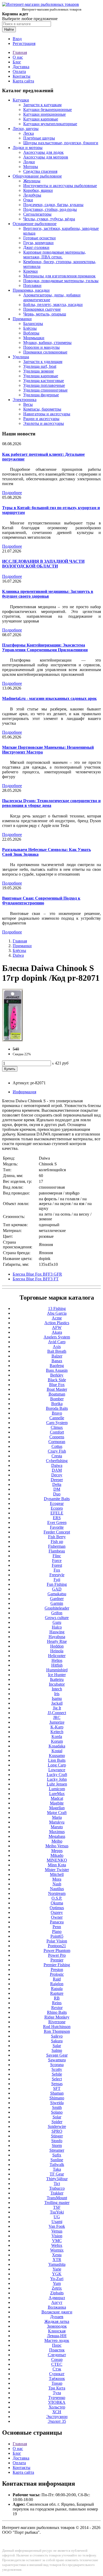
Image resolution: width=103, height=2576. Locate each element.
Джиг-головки (36, 247)
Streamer (57, 2150)
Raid (57, 1979)
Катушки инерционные (45, 114)
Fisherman (57, 1546)
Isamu (57, 1698)
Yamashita (57, 2264)
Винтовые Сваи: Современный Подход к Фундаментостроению (41, 901)
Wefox (57, 2245)
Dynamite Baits (57, 1499)
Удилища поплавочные (44, 385)
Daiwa (18, 955)
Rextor (57, 2008)
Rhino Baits (57, 2012)
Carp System (57, 1423)
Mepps (57, 1851)
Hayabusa (57, 1637)
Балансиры (33, 324)
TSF (57, 2207)
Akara (57, 1332)
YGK (57, 2274)
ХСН (57, 2412)
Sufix (57, 2155)
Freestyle (57, 1575)
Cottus (57, 1446)
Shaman (57, 2093)
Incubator (57, 1684)
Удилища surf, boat (40, 366)
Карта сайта (23, 81)
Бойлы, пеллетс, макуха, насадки (53, 304)
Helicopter (57, 1656)
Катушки (21, 100)
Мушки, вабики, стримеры (47, 343)
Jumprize (57, 1722)
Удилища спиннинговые (45, 390)
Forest (57, 1565)
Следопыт (57, 2355)
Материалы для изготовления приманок (59, 276)
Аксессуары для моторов (46, 157)
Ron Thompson (57, 2031)
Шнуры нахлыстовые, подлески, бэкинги (61, 143)
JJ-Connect (57, 1713)
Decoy (57, 1475)
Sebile (57, 2074)
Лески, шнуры (26, 129)
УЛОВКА (57, 2402)
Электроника (25, 400)
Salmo (57, 2050)
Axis (57, 1347)
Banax (57, 1361)
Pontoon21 (57, 1946)
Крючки (31, 271)
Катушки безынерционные (48, 110)
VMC (57, 2241)
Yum (57, 2283)
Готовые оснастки (39, 238)
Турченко (57, 2398)
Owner (57, 1917)
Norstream (57, 1893)
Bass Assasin (57, 1370)
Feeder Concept (57, 1532)
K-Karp (57, 1727)
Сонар (57, 2359)
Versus (57, 2231)
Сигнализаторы (37, 214)
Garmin (57, 1603)
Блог (17, 62)
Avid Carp (57, 1342)
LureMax (57, 1794)
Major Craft (57, 1813)
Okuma (57, 1903)
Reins (57, 2003)
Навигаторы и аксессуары (47, 414)
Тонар (57, 2383)
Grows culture (57, 1618)
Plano (57, 1931)
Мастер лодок (57, 2340)
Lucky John (57, 1779)
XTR (57, 2260)
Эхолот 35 (57, 2421)
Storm (57, 2145)
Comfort (57, 1432)
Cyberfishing (57, 1461)
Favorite (57, 1527)
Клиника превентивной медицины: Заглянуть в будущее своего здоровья (48, 594)
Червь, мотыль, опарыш (45, 314)
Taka (57, 2169)
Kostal (57, 1751)
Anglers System (57, 1337)
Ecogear (57, 1503)
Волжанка (57, 2307)
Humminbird (57, 1670)
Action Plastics (57, 1323)
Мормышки (34, 338)
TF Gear (57, 2174)
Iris (57, 1694)
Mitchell (57, 1874)
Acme (57, 1318)
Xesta (57, 2255)
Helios (57, 1660)
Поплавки (32, 285)
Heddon (57, 1646)
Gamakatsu (57, 1594)
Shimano (57, 2098)
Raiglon (57, 1984)
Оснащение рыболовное (35, 224)
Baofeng (57, 1366)
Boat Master (57, 1389)
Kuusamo (57, 1756)
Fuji (57, 1580)
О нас (18, 57)
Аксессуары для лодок (43, 152)
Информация (24, 1092)
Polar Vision (57, 1941)
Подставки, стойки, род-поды (50, 209)
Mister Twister (57, 1870)
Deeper (57, 1480)
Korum (57, 1741)
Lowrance (57, 1770)
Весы (28, 404)
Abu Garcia (57, 1313)
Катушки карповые (41, 119)
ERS (57, 1518)
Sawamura (57, 2060)
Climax (57, 1427)
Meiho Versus (57, 1846)
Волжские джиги (57, 2312)
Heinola (57, 1651)
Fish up (57, 1542)
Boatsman (57, 1394)
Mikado (57, 1855)
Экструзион (57, 2417)
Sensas (57, 2084)
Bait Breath (57, 1351)
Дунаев (57, 2317)
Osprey (57, 1912)
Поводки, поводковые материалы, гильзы (61, 281)
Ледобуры (32, 195)
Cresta (57, 1456)
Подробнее (12, 493)
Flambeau (57, 1551)
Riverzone (57, 2022)
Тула (57, 2393)
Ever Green (57, 1522)
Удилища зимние (39, 371)
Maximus (57, 1832)
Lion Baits (57, 1760)
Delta (57, 1484)
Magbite (57, 1803)
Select (57, 2079)
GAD (57, 1589)
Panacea (57, 1922)
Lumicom (57, 1789)
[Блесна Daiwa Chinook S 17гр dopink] (13, 1040)
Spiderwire (57, 2126)
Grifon (57, 1613)
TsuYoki (57, 2212)
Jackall (57, 1703)
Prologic (57, 1974)
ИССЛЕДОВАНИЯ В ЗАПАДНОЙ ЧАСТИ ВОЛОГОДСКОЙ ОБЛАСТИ (43, 564)
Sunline (57, 2160)
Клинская (57, 2331)
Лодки (29, 162)
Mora (57, 1879)
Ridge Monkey (57, 2017)
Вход (17, 39)
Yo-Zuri (57, 2279)
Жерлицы (32, 181)
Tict (57, 2184)
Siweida (57, 2103)
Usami (57, 2222)
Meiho (57, 1841)
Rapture (57, 1993)
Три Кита (57, 2388)
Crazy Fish (57, 1451)
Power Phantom (57, 1950)
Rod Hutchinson (57, 2027)
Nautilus (57, 1889)
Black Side (57, 1380)
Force (57, 1561)
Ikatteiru (57, 1679)
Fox (57, 1570)
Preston (57, 1970)
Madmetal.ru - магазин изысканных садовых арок (49, 698)
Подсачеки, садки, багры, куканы (53, 205)
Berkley (57, 1375)
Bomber (57, 1399)
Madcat (57, 1798)
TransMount (57, 2198)
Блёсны (30, 328)
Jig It (57, 1708)
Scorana (57, 2065)
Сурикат (57, 2374)
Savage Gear (57, 2055)
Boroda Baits (57, 1408)
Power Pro (57, 1955)
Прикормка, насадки (31, 290)
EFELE (57, 1513)
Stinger (57, 2136)
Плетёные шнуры (39, 138)
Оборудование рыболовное (37, 176)
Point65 (57, 1936)
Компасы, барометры (42, 409)
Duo (57, 1494)
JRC (57, 1717)
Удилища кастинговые (44, 381)
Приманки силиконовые (45, 352)
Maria (57, 1817)
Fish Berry (57, 1537)
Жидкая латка (57, 2321)
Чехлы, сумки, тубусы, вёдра (49, 219)
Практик (57, 2350)
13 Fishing (57, 1308)
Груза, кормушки (38, 243)
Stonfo (57, 2141)
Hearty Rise (57, 1641)
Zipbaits (57, 2293)
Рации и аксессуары (41, 419)
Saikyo (57, 2036)
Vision (57, 2236)
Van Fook (57, 2226)
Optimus (57, 1908)
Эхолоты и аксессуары (44, 423)
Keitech (57, 1732)
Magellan (57, 1808)
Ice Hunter (57, 1675)
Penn (57, 1927)
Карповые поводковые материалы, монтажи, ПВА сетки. (55, 255)
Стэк (57, 2369)
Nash (57, 1884)
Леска (29, 133)
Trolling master (57, 2203)
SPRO (57, 2131)
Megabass (57, 1836)
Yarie (57, 2269)
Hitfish (57, 1665)
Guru (57, 1622)
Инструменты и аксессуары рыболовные (60, 186)
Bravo (57, 1413)
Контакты (22, 76)
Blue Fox (57, 1385)
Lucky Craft (57, 1775)
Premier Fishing (57, 1965)
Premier (57, 1960)
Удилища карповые (41, 376)
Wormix (57, 2250)
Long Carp (57, 1765)
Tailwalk (57, 2165)
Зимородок (57, 2326)
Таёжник (57, 2379)
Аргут (57, 2302)
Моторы (31, 167)
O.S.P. (57, 1898)
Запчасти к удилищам (43, 362)
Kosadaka (57, 1746)
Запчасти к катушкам (42, 105)
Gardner (57, 1599)
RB (57, 1998)
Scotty (57, 2069)
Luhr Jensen (57, 1784)
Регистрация (24, 43)
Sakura (57, 2041)
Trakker (57, 2193)
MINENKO (57, 1860)
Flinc (57, 1556)
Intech (57, 1689)
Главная (20, 52)
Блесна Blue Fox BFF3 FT (36, 1279)
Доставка (21, 67)
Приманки (22, 319)
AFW (57, 1327)
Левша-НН (57, 2336)
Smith (57, 2107)
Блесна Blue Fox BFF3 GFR (37, 1274)
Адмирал (57, 2298)
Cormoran (57, 1442)
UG (57, 2217)
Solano (57, 2112)
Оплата (19, 71)
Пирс (57, 2345)
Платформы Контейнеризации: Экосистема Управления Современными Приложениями (45, 647)
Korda (57, 1736)
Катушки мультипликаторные (50, 124)
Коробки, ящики (38, 190)
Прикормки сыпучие (42, 309)
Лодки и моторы (28, 148)
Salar (57, 2046)
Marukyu (57, 1822)
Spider (57, 2122)
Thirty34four (57, 2179)
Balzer (57, 1356)
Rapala (57, 1989)
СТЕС (57, 2364)
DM (57, 1489)
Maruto (57, 1827)
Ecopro (57, 1508)
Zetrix (57, 2288)
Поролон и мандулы (41, 347)
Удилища (21, 357)
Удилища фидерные (41, 395)
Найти (9, 29)
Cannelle (57, 1418)
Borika (57, 1404)
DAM (57, 1470)
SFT (57, 2088)
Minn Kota (57, 1865)
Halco (57, 1627)
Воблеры (31, 333)
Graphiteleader (57, 1608)
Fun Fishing (57, 1584)
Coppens (57, 1437)
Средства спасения (40, 171)
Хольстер (57, 2407)
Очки (28, 200)
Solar (57, 2117)
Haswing (57, 1632)
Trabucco (57, 2188)
